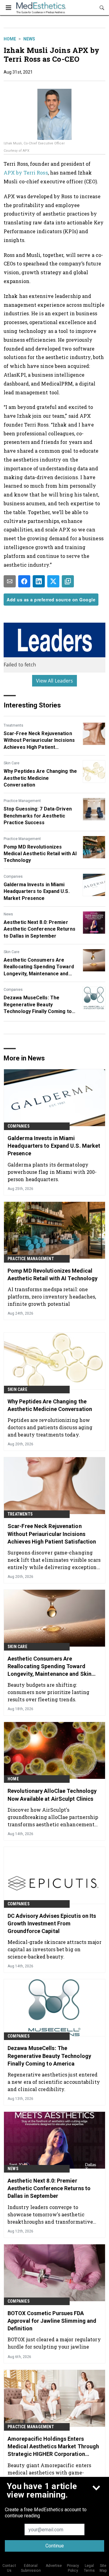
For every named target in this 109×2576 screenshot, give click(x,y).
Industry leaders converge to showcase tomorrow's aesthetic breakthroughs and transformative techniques (50, 2214)
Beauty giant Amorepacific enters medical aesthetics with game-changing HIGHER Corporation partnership (49, 2472)
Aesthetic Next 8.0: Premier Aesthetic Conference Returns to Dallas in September (40, 929)
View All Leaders (55, 681)
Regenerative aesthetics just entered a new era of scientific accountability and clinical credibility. (54, 2082)
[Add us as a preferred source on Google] (68, 581)
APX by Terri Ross (26, 173)
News (29, 39)
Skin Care (12, 763)
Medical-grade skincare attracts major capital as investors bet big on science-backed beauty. (54, 1949)
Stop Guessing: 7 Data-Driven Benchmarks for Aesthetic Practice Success (38, 816)
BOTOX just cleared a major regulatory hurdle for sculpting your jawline (54, 2343)
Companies (13, 877)
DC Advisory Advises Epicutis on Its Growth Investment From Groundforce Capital (52, 1923)
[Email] (10, 581)
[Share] (24, 581)
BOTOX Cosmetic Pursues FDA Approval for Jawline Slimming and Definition (52, 2321)
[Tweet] (53, 581)
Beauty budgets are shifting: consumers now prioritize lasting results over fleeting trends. (48, 1692)
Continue (55, 2546)
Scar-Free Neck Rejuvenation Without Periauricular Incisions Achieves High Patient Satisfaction (39, 741)
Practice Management (22, 801)
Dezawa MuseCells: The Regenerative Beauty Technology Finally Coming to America (38, 1005)
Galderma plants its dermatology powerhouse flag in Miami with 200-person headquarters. (52, 1172)
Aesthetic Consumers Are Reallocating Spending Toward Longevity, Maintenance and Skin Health (39, 967)
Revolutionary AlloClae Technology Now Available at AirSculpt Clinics (52, 1795)
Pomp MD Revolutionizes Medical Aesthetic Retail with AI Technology (40, 854)
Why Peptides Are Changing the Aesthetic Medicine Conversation (40, 778)
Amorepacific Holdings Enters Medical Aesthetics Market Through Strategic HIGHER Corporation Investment (53, 2447)
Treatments (13, 725)
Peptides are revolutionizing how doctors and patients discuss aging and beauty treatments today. (50, 1427)
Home (10, 39)
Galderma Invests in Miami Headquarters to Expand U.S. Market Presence (37, 891)
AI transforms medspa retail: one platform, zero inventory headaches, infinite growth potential (52, 1297)
